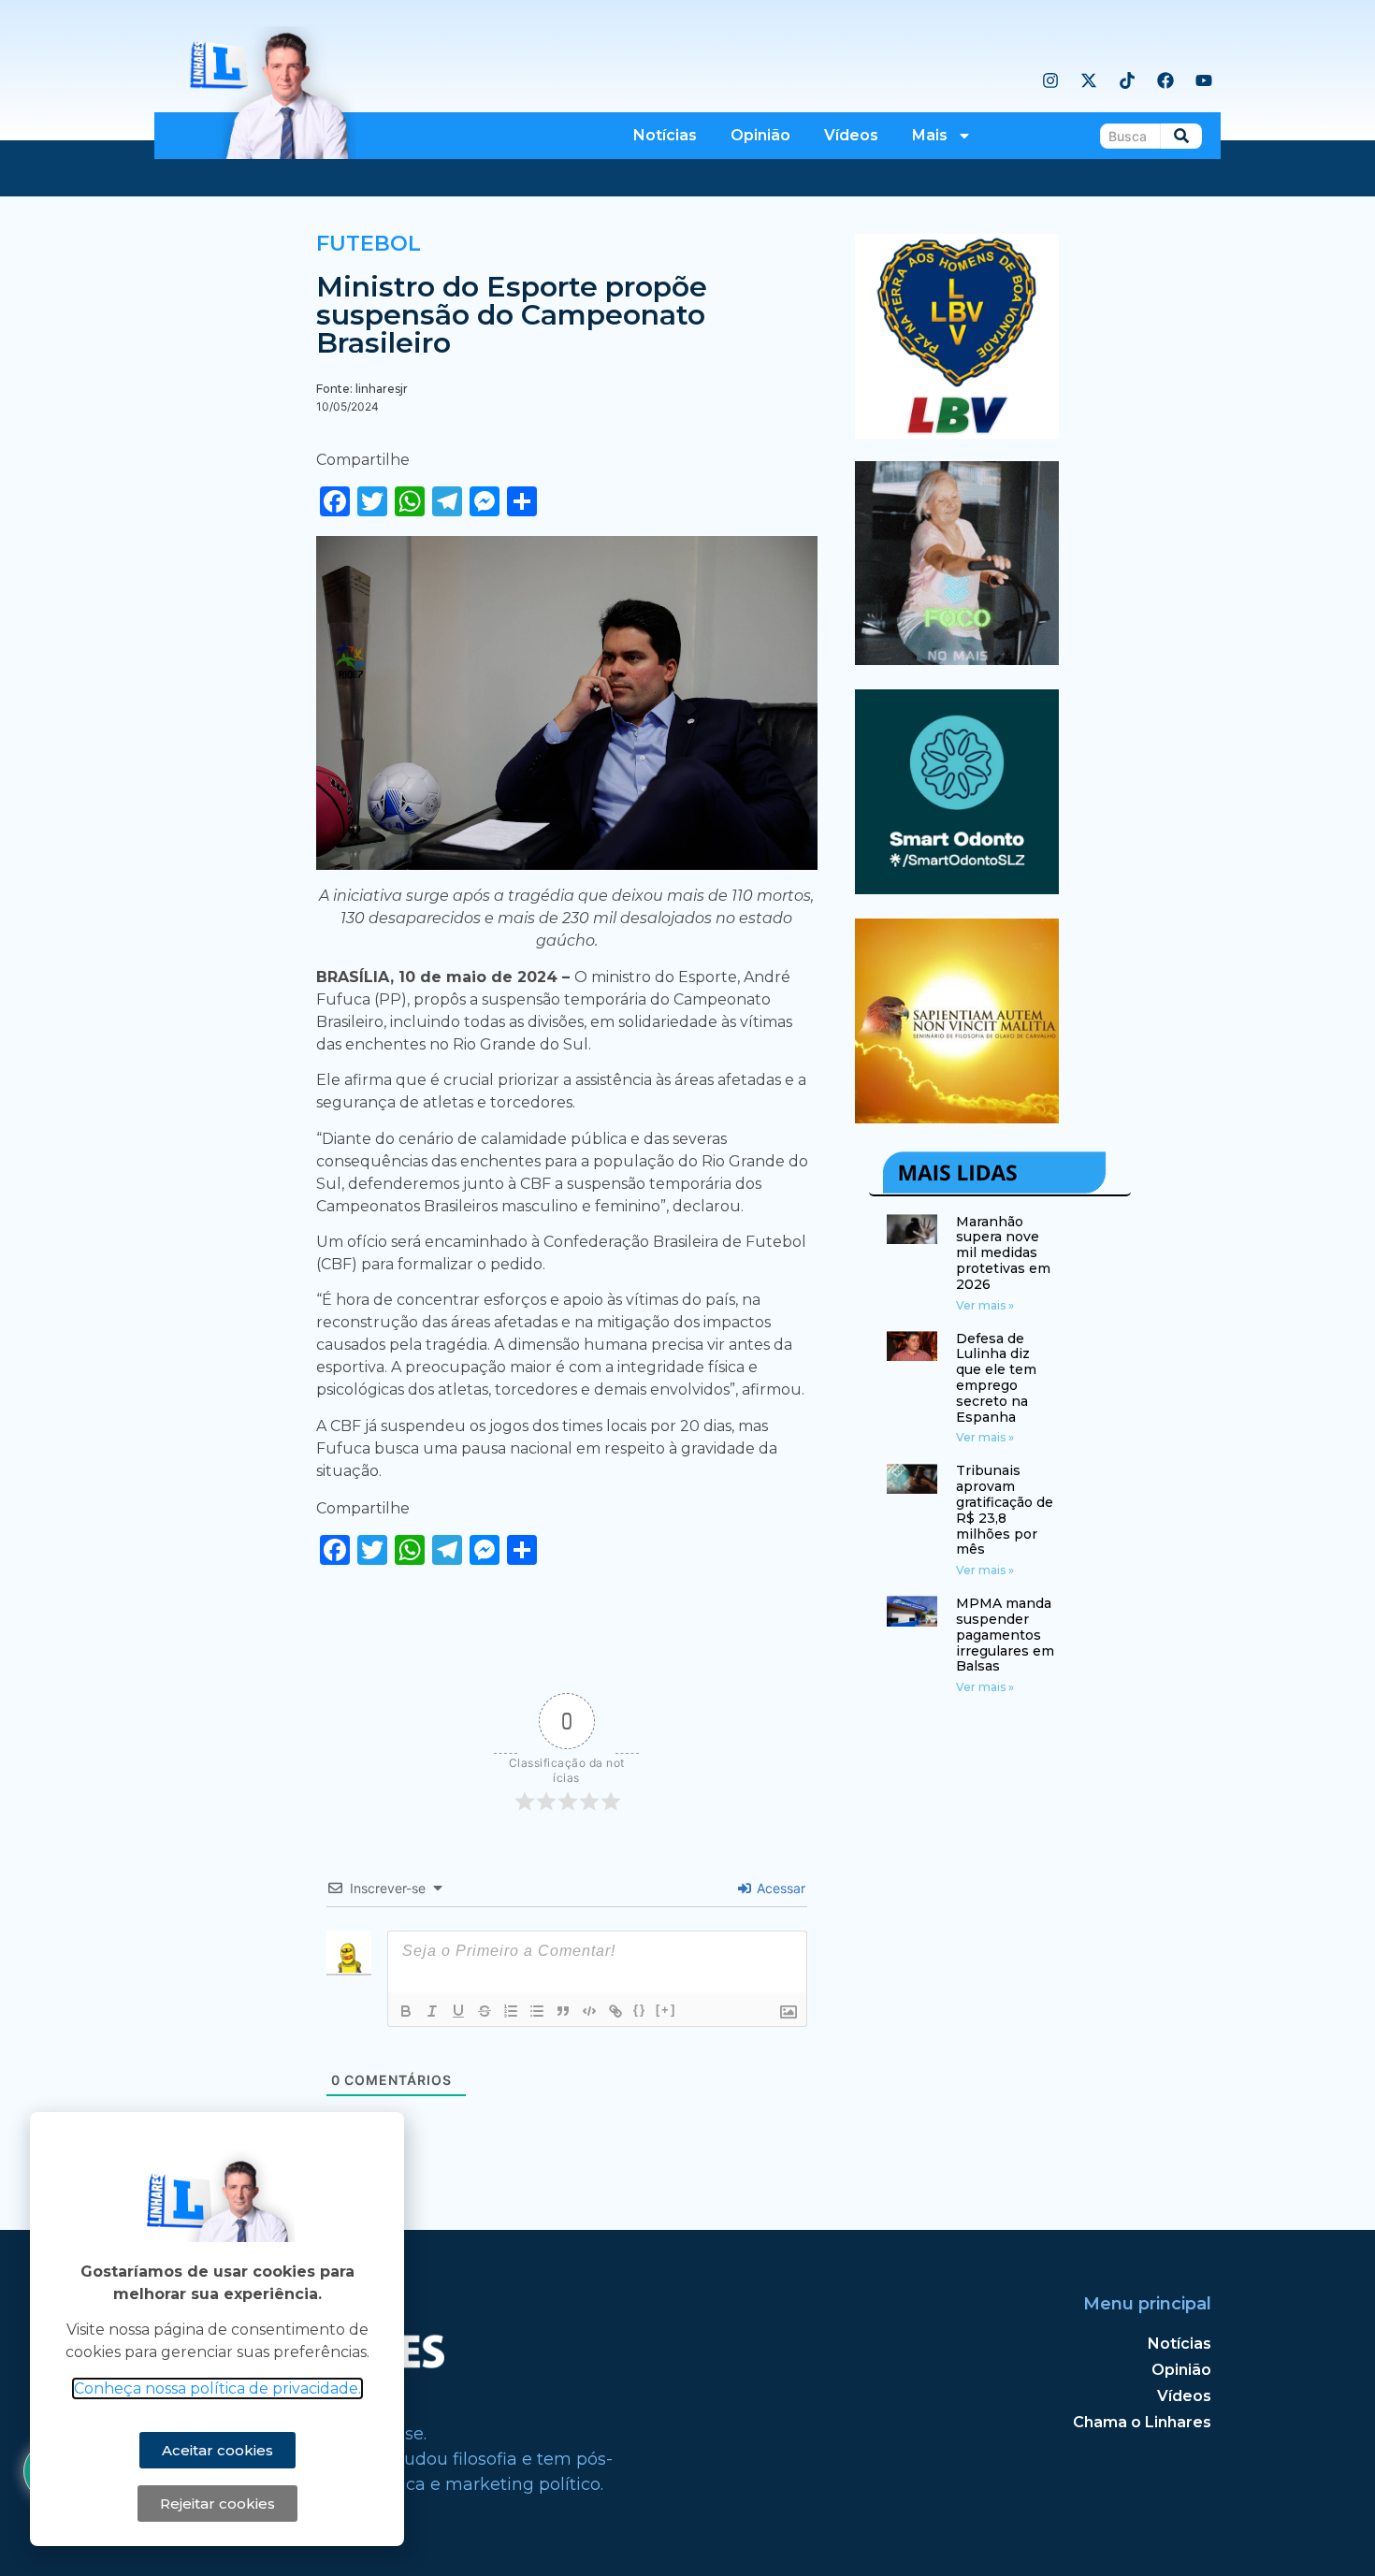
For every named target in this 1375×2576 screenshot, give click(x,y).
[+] (666, 2010)
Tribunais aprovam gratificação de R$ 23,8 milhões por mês (1005, 1510)
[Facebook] (1165, 80)
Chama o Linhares (1142, 2422)
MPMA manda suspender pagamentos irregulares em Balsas (1005, 1635)
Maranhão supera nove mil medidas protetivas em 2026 (1003, 1253)
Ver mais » (985, 1305)
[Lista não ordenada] (537, 2011)
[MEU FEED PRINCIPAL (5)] (957, 889)
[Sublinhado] (458, 2011)
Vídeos (851, 135)
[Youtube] (1204, 80)
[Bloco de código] (589, 2011)
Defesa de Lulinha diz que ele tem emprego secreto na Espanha (996, 1378)
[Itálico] (432, 2011)
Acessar (779, 1888)
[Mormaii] (957, 659)
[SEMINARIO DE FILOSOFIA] (957, 1118)
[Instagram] (1050, 80)
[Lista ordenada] (511, 2011)
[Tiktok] (1127, 80)
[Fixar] (485, 2011)
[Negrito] (406, 2011)
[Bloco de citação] (563, 2011)
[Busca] (1181, 136)
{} (640, 2010)
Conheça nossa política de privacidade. (217, 2388)
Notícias (665, 135)
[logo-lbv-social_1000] (957, 433)
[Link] (615, 2011)
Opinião (760, 135)
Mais (930, 135)
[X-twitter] (1089, 80)
